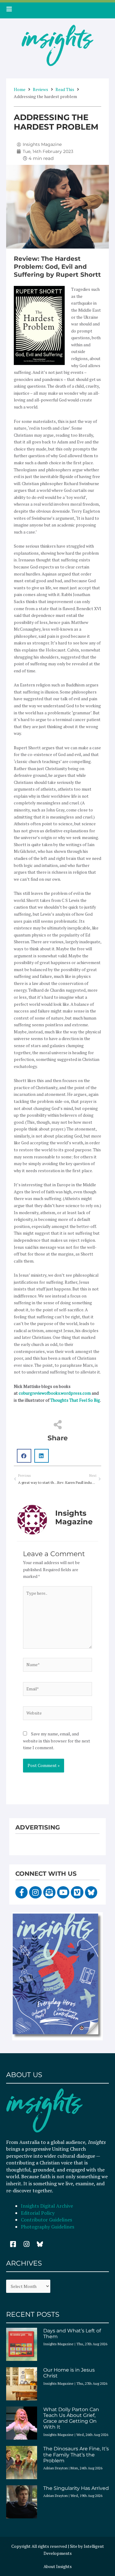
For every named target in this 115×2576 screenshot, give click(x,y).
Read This (65, 89)
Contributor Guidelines (46, 2220)
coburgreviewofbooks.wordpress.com (55, 1393)
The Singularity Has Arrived (76, 2488)
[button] (24, 1456)
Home (20, 89)
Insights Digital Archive (47, 2206)
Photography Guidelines (48, 2227)
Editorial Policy (38, 2213)
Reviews (40, 89)
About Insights (58, 2567)
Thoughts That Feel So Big (75, 1400)
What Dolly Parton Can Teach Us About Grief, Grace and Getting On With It (71, 2418)
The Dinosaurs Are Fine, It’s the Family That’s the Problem (76, 2454)
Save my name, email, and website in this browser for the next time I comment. (57, 1741)
